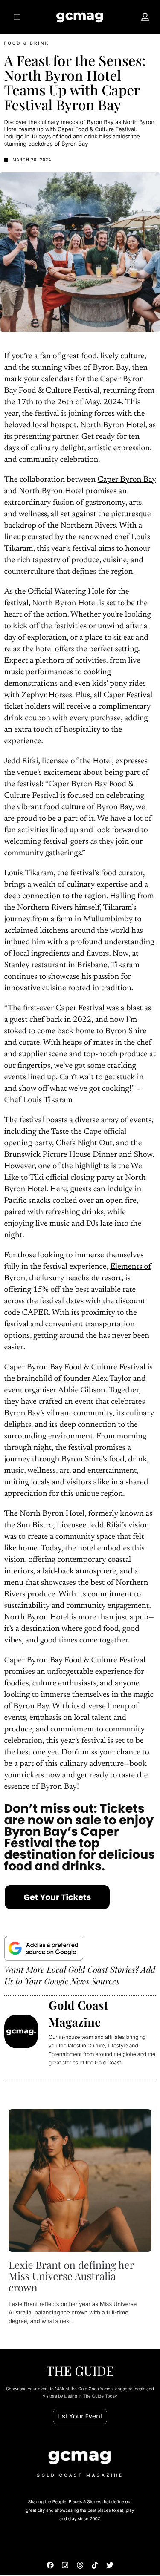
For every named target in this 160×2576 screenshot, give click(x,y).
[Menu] (16, 17)
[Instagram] (65, 2565)
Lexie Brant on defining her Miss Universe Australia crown (71, 2276)
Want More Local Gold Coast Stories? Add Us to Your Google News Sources (80, 1975)
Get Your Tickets (57, 1897)
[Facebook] (50, 2565)
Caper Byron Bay (127, 480)
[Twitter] (110, 2565)
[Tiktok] (95, 2565)
